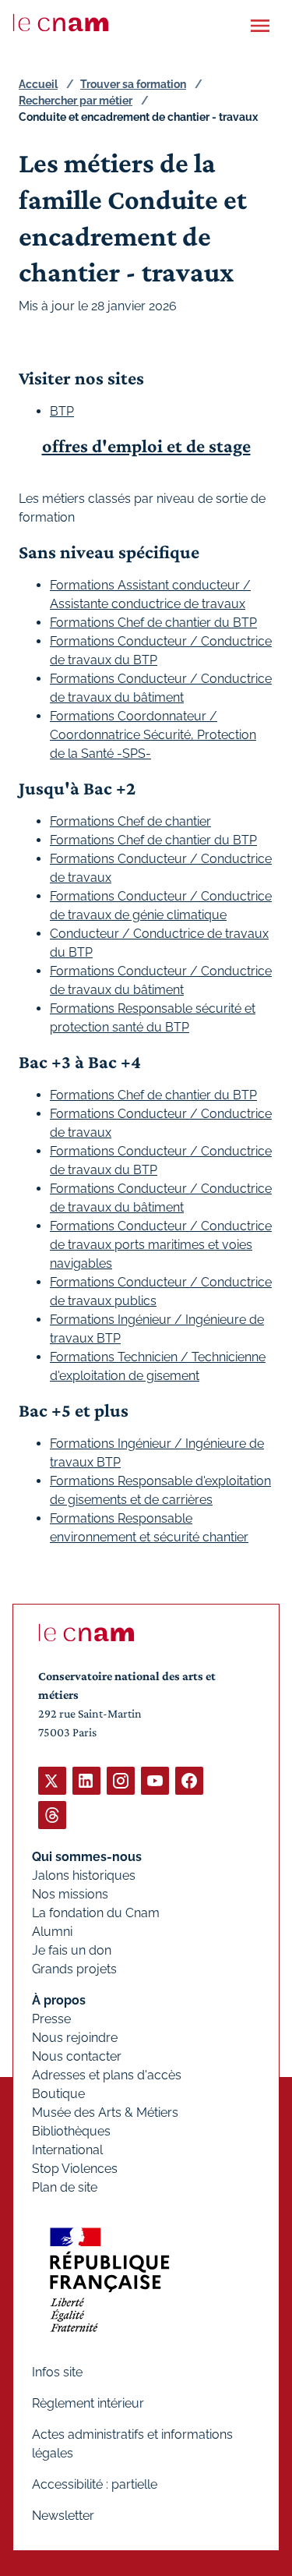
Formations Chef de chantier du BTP (153, 623)
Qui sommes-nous (87, 1857)
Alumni (52, 1932)
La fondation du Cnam (96, 1913)
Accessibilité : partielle (95, 2484)
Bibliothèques (71, 2131)
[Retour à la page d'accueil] (61, 23)
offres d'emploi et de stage (146, 446)
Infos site (57, 2372)
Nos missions (70, 1894)
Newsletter (63, 2516)
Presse (51, 2019)
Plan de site (65, 2187)
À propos (59, 2000)
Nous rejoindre (75, 2038)
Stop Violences (75, 2169)
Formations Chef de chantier (130, 821)
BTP (62, 411)
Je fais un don (72, 1950)
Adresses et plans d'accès (107, 2075)
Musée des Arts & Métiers (105, 2112)
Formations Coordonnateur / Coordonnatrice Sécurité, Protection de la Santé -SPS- (153, 735)
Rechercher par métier (76, 101)
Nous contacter (77, 2056)
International (67, 2150)
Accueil (38, 84)
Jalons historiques (84, 1875)
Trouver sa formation (133, 84)
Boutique (58, 2094)
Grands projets (74, 1969)
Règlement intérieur (88, 2403)
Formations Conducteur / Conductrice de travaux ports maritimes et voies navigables (161, 1245)
